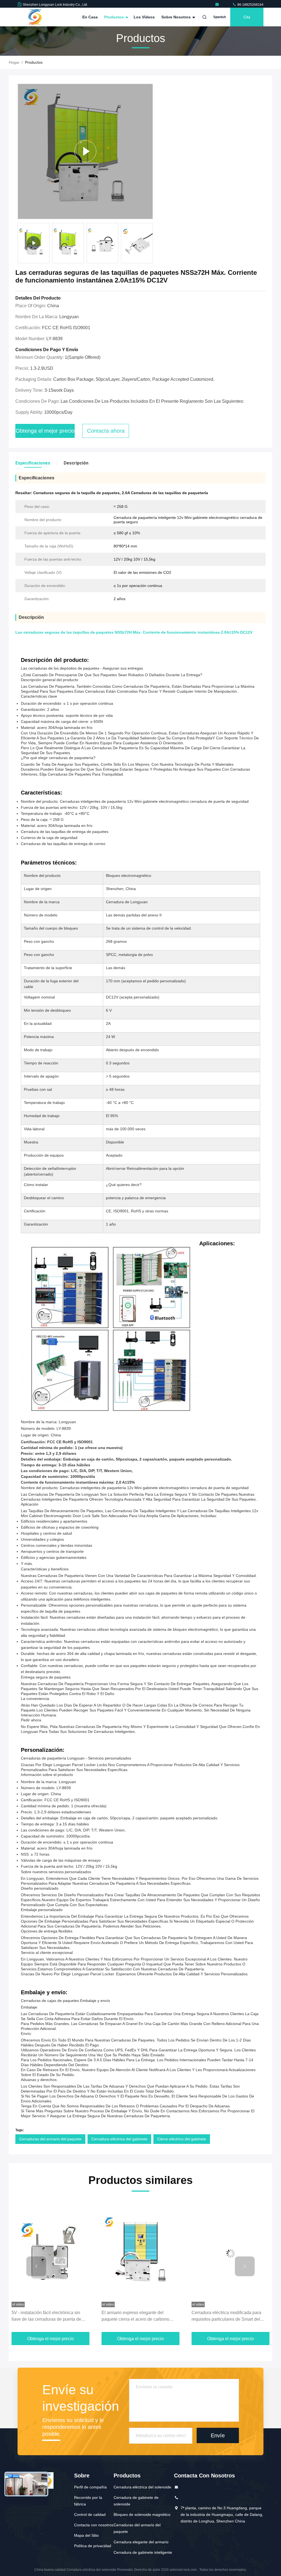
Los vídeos (144, 17)
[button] (36, 2266)
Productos (115, 17)
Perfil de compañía (90, 2487)
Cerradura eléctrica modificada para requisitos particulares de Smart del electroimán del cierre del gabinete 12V (140, 2316)
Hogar (14, 62)
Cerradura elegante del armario (141, 2542)
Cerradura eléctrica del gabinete (119, 2139)
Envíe (218, 2435)
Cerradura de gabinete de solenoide (136, 2501)
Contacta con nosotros (94, 2525)
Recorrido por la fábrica (88, 2501)
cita (247, 17)
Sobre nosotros (177, 17)
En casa (90, 17)
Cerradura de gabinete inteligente (143, 2552)
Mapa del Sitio (86, 2535)
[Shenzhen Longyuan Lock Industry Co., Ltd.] (218, 5)
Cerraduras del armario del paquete (50, 2139)
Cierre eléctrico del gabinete (182, 2139)
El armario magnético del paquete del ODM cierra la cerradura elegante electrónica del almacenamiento (228, 2316)
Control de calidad (90, 2515)
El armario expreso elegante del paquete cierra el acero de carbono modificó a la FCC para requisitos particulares (45, 2316)
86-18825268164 (250, 5)
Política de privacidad (93, 2546)
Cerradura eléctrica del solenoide (142, 2487)
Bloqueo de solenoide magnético (142, 2515)
